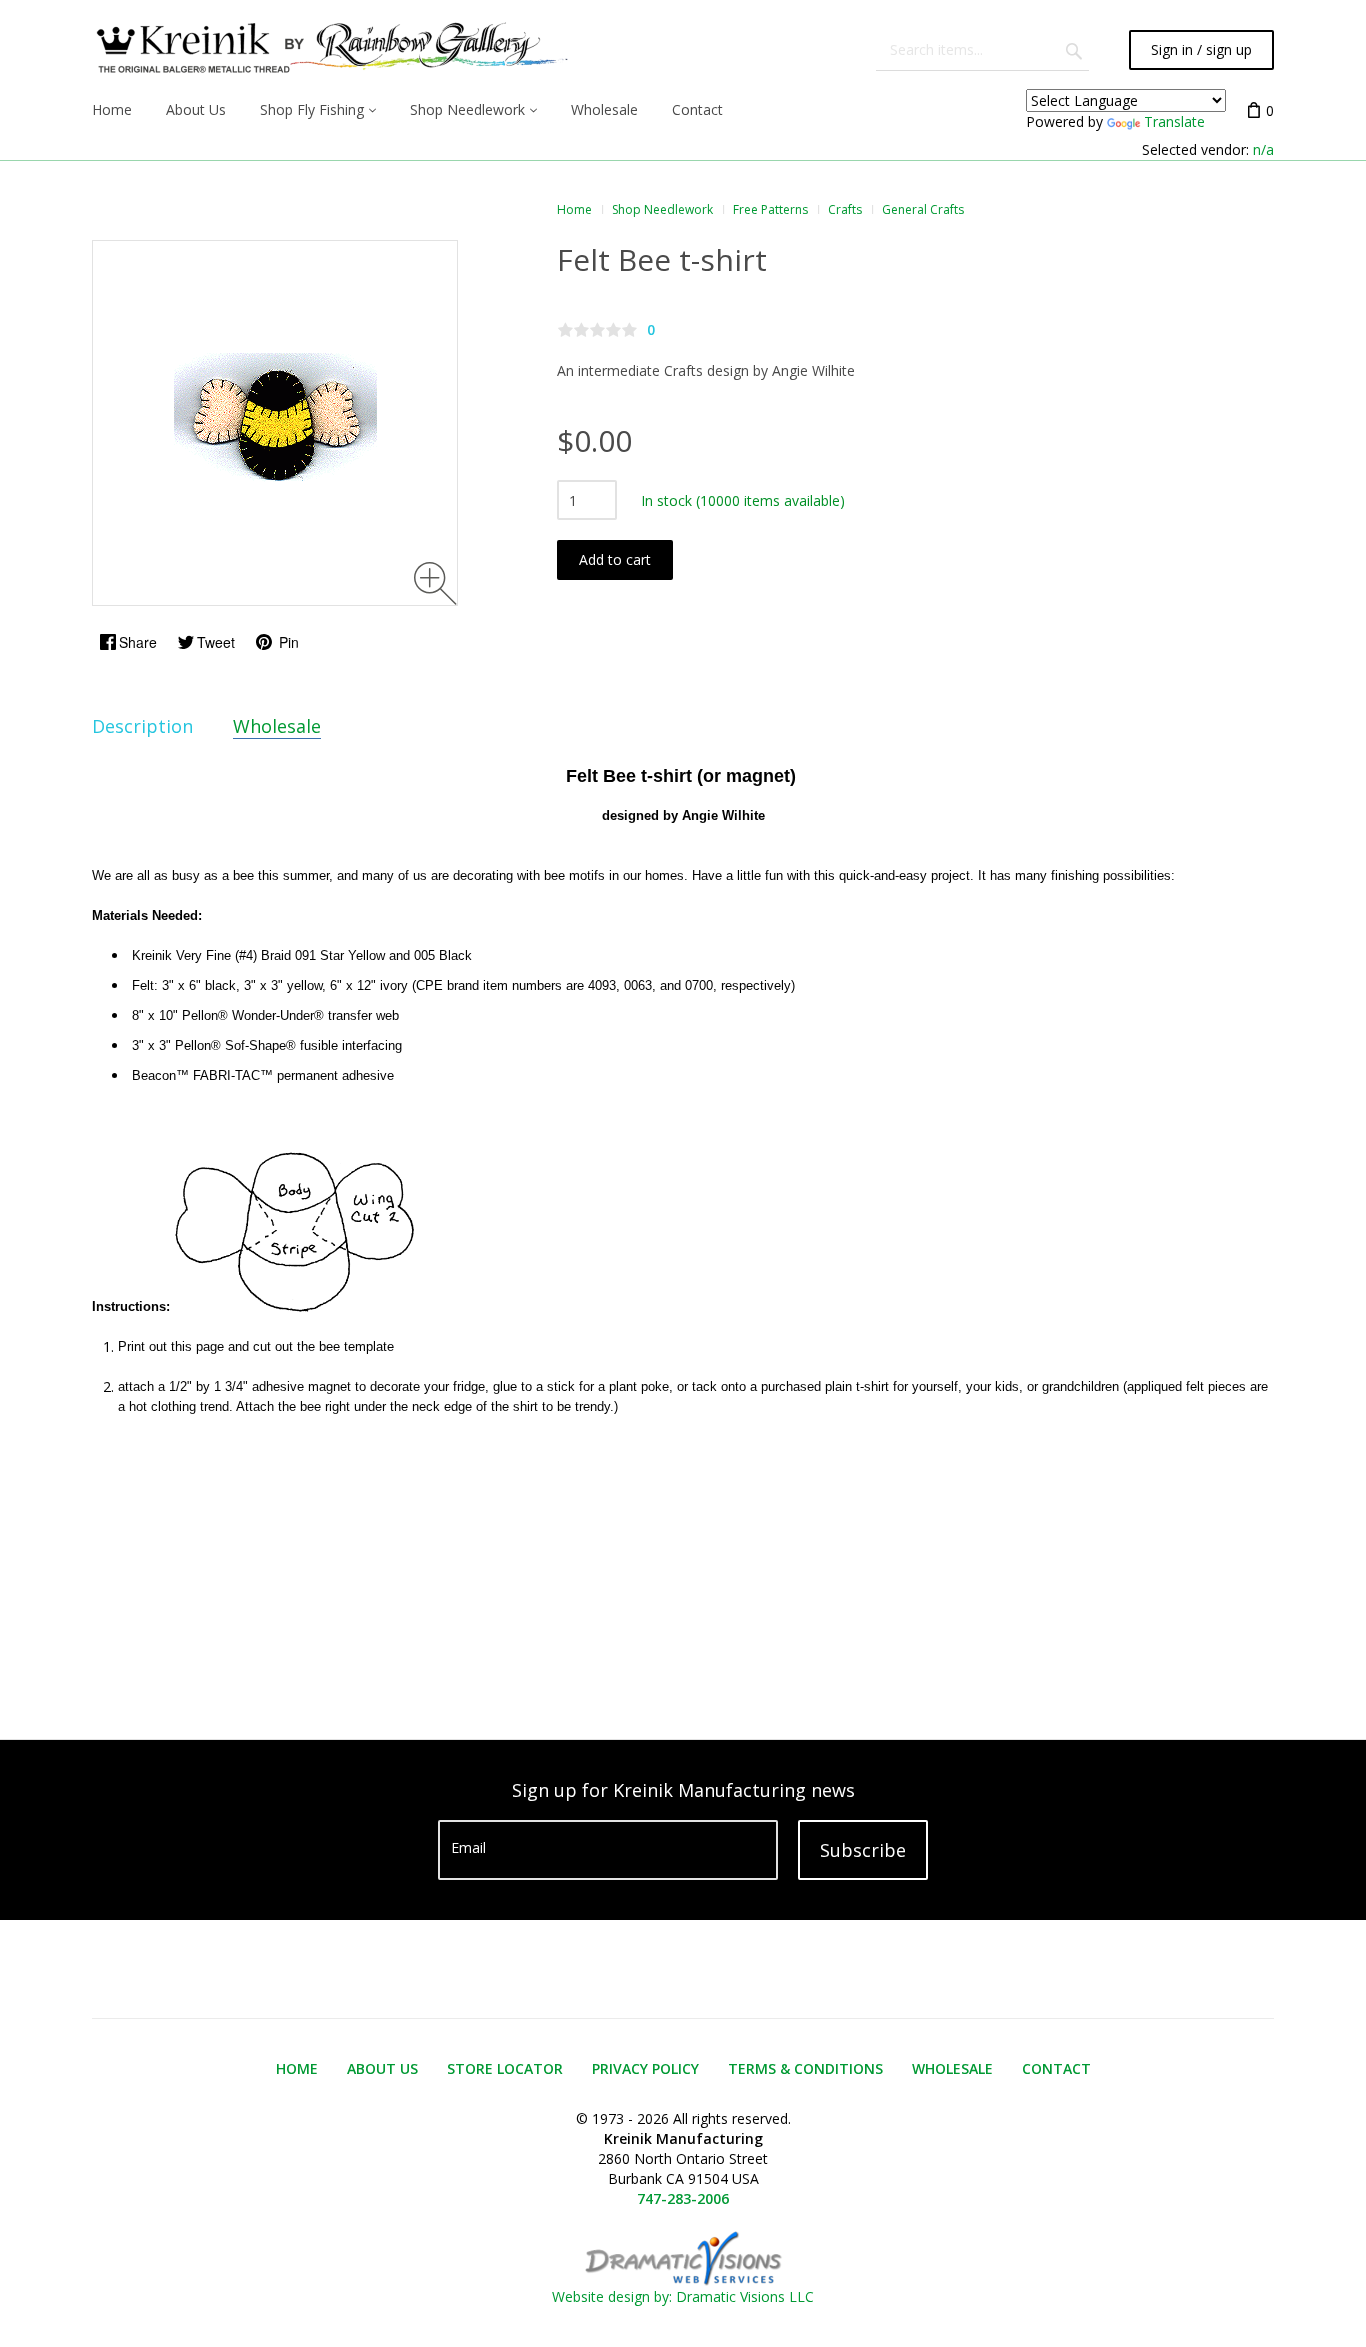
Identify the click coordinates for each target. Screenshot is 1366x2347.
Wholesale (277, 726)
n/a (1263, 149)
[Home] (330, 50)
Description (142, 726)
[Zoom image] (435, 583)
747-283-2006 (683, 2198)
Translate (1174, 121)
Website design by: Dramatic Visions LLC (683, 2296)
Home (574, 209)
